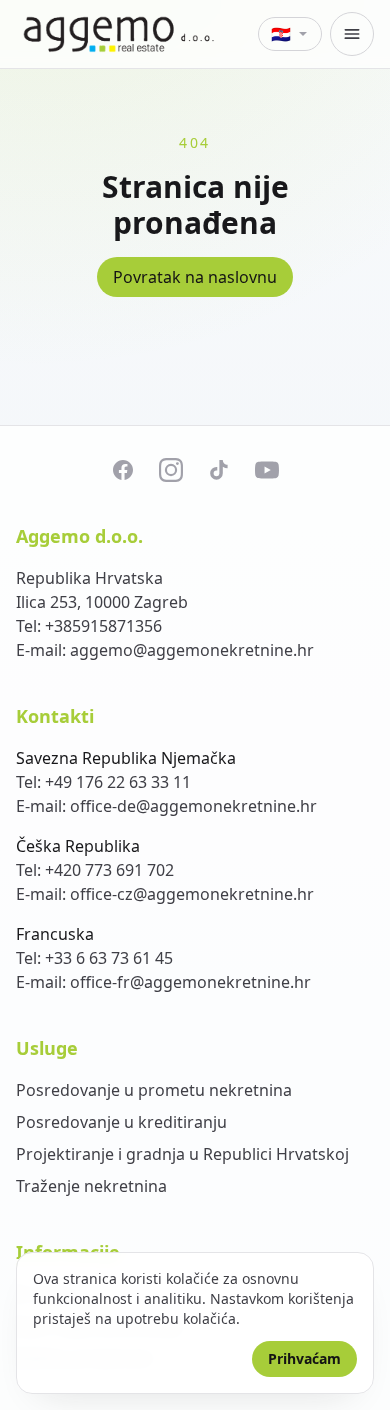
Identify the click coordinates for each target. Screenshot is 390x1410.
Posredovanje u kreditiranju (121, 1122)
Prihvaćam (304, 1358)
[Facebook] (123, 470)
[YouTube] (267, 470)
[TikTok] (219, 470)
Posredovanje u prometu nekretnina (154, 1090)
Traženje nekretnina (91, 1186)
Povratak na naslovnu (195, 277)
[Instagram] (171, 470)
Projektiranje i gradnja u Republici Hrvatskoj (182, 1154)
